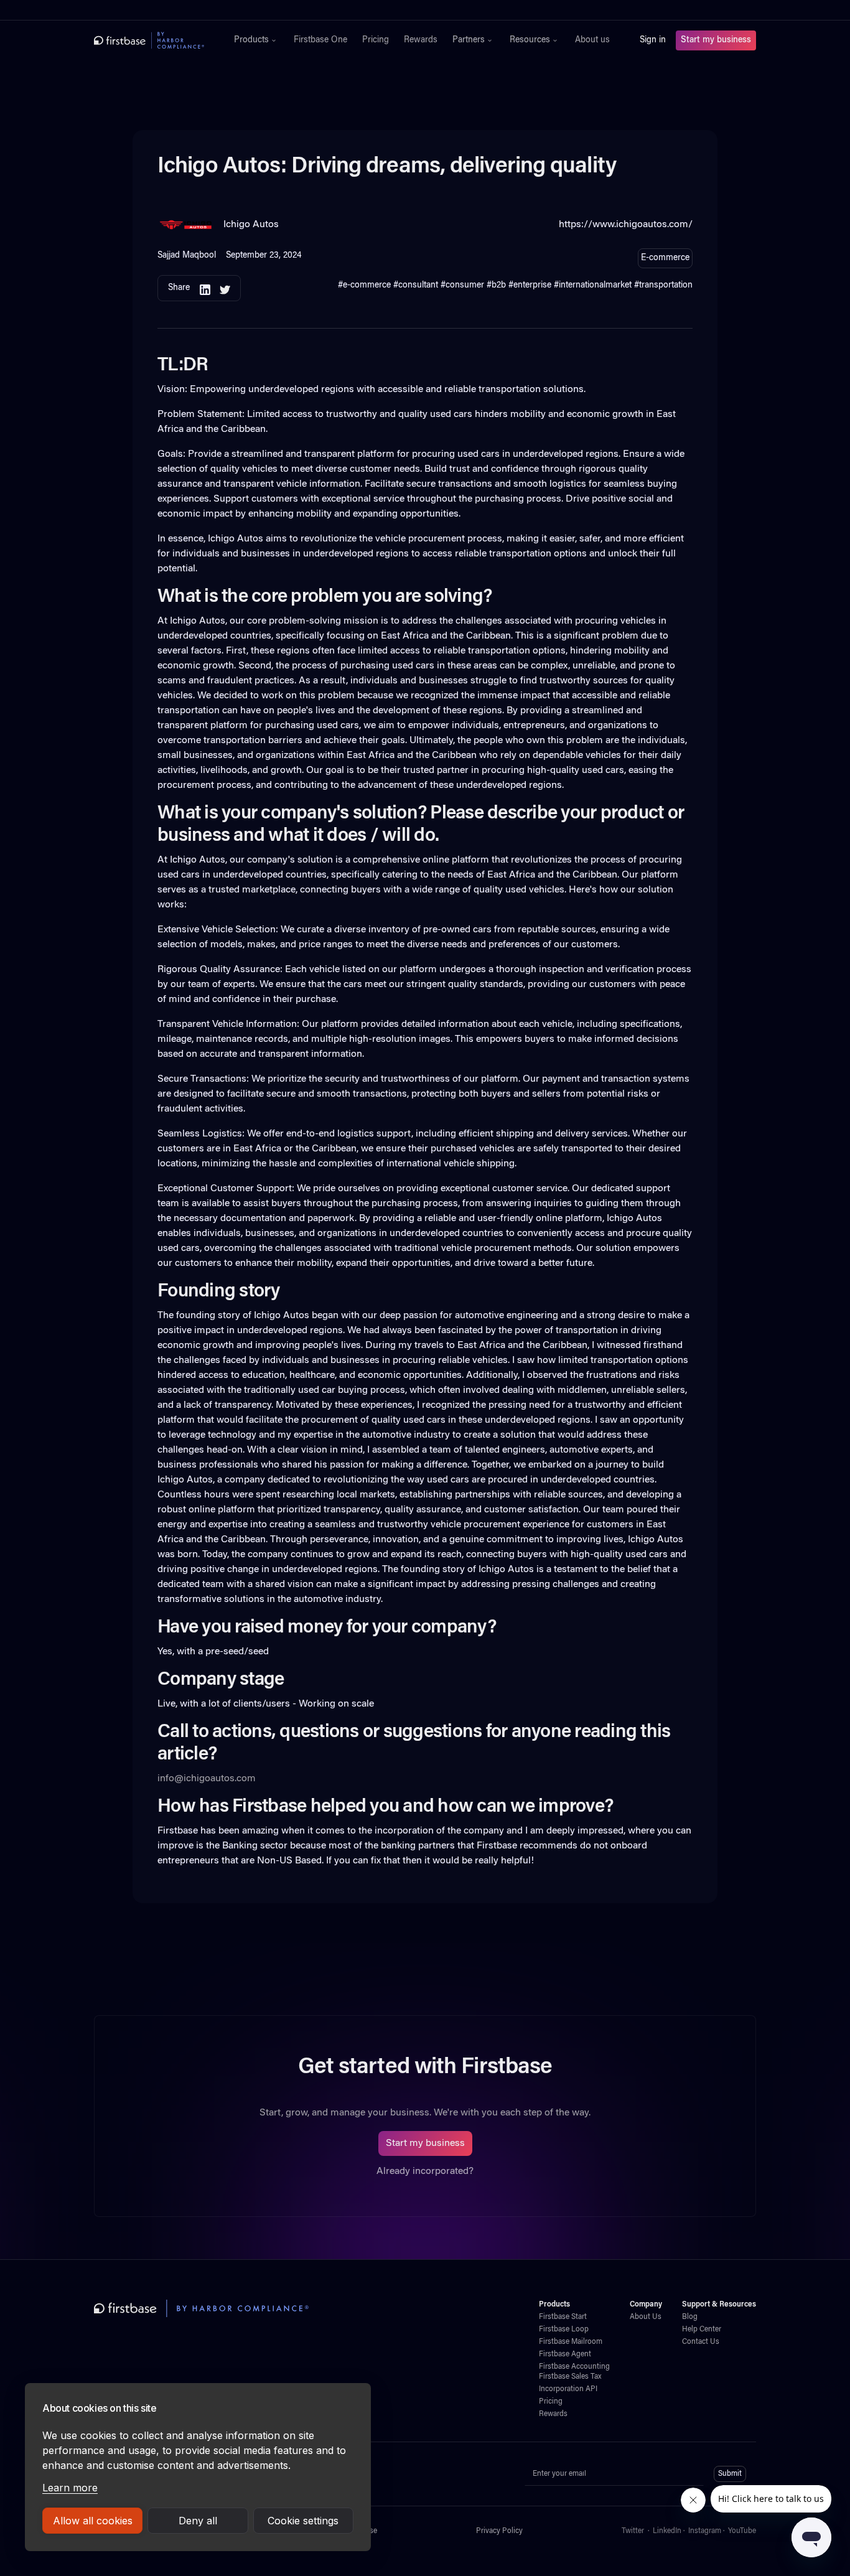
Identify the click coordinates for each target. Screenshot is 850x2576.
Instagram (705, 2531)
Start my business (716, 40)
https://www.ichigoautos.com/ (626, 225)
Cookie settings (303, 2521)
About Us (646, 2317)
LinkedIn (667, 2531)
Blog (690, 2317)
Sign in (653, 40)
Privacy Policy (499, 2531)
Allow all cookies (93, 2521)
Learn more (70, 2488)
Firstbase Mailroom (571, 2342)
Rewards (421, 40)
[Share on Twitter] (225, 288)
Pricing (376, 40)
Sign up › (464, 10)
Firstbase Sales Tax (570, 2377)
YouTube (742, 2531)
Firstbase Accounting (574, 2367)
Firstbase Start (563, 2317)
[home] (149, 40)
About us (592, 40)
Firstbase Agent (565, 2354)
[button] (256, 40)
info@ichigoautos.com (207, 1779)
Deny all (198, 2521)
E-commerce (665, 258)
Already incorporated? (425, 2171)
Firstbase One (320, 40)
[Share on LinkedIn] (205, 288)
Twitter (633, 2531)
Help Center (702, 2330)
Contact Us (701, 2342)
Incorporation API (568, 2389)
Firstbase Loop (564, 2330)
